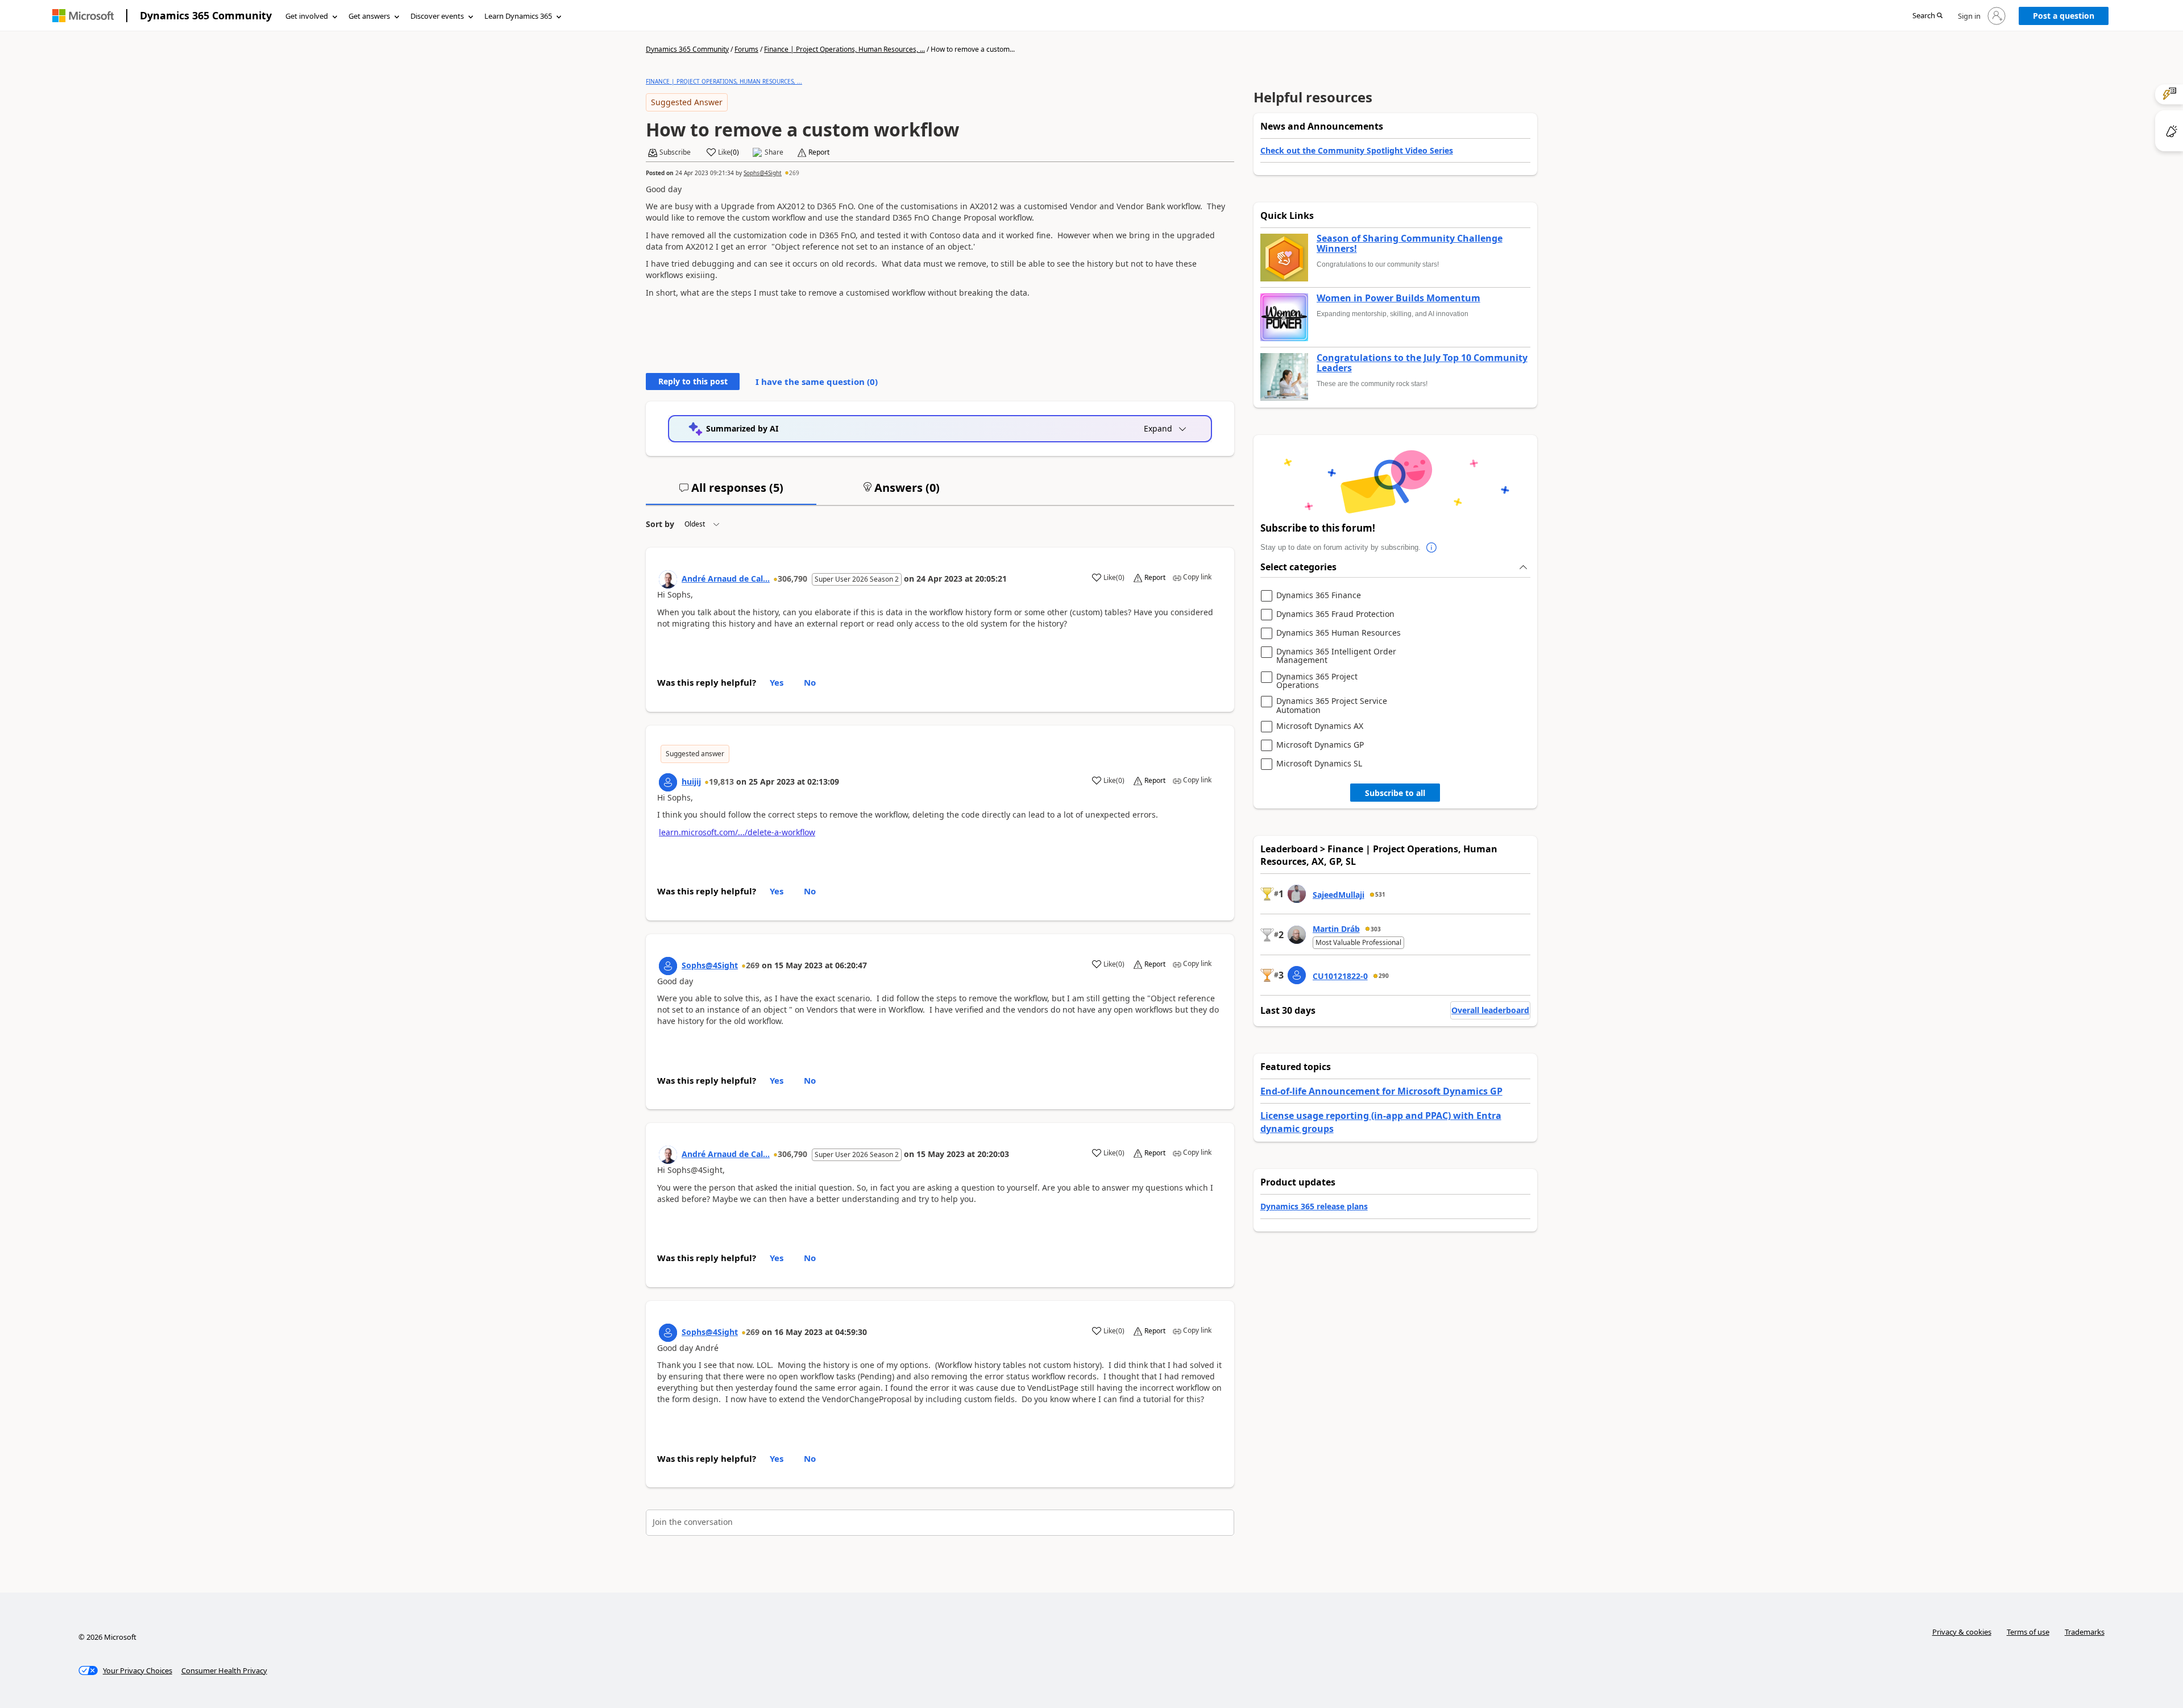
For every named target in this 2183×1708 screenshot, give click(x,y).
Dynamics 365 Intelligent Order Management (1336, 656)
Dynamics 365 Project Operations (1317, 681)
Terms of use (2028, 1632)
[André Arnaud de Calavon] (668, 579)
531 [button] (1380, 894)
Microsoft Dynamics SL (1319, 764)
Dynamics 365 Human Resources (1339, 633)
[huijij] (668, 782)
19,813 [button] (721, 782)
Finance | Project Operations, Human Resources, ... (844, 49)
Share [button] (774, 152)
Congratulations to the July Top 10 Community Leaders (1422, 363)
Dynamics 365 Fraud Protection (1335, 614)
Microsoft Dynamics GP (1320, 745)
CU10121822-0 (1340, 976)
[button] (1927, 16)
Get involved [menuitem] (307, 16)
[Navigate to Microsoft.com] (83, 16)
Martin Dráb (1336, 929)
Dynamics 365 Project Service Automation (1332, 705)
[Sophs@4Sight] (668, 966)
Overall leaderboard (1490, 1010)
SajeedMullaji (1339, 895)
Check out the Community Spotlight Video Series (1357, 150)
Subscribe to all (1395, 793)
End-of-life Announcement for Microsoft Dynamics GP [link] (1381, 1091)
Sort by (660, 524)
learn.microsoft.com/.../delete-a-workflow (737, 832)
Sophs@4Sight (763, 173)
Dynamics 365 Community (206, 15)
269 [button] (794, 173)
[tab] (731, 492)
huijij (691, 782)
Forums (746, 49)
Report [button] (819, 152)
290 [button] (1384, 976)
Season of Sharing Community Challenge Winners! (1410, 244)
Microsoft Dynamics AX (1320, 726)
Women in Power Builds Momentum (1398, 299)
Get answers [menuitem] (369, 16)
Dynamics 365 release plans (1314, 1206)
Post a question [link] (2064, 16)
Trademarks (2085, 1632)
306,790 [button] (792, 579)
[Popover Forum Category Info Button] (1432, 548)
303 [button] (1376, 929)
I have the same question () (817, 382)
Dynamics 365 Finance (1319, 596)
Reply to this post (693, 381)
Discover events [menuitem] (437, 16)
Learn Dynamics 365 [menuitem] (518, 16)
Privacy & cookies (1962, 1632)
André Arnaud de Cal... (726, 579)
